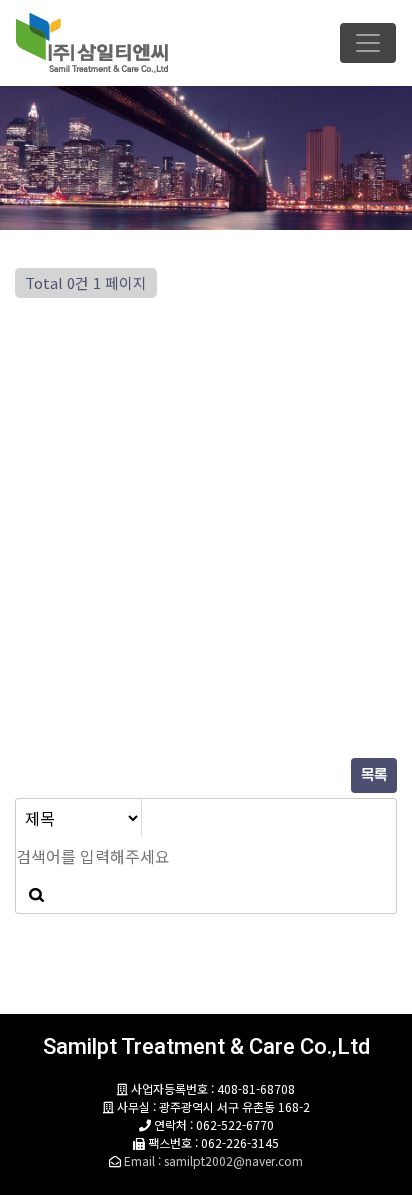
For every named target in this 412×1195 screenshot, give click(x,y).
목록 (374, 775)
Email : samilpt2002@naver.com (213, 1160)
